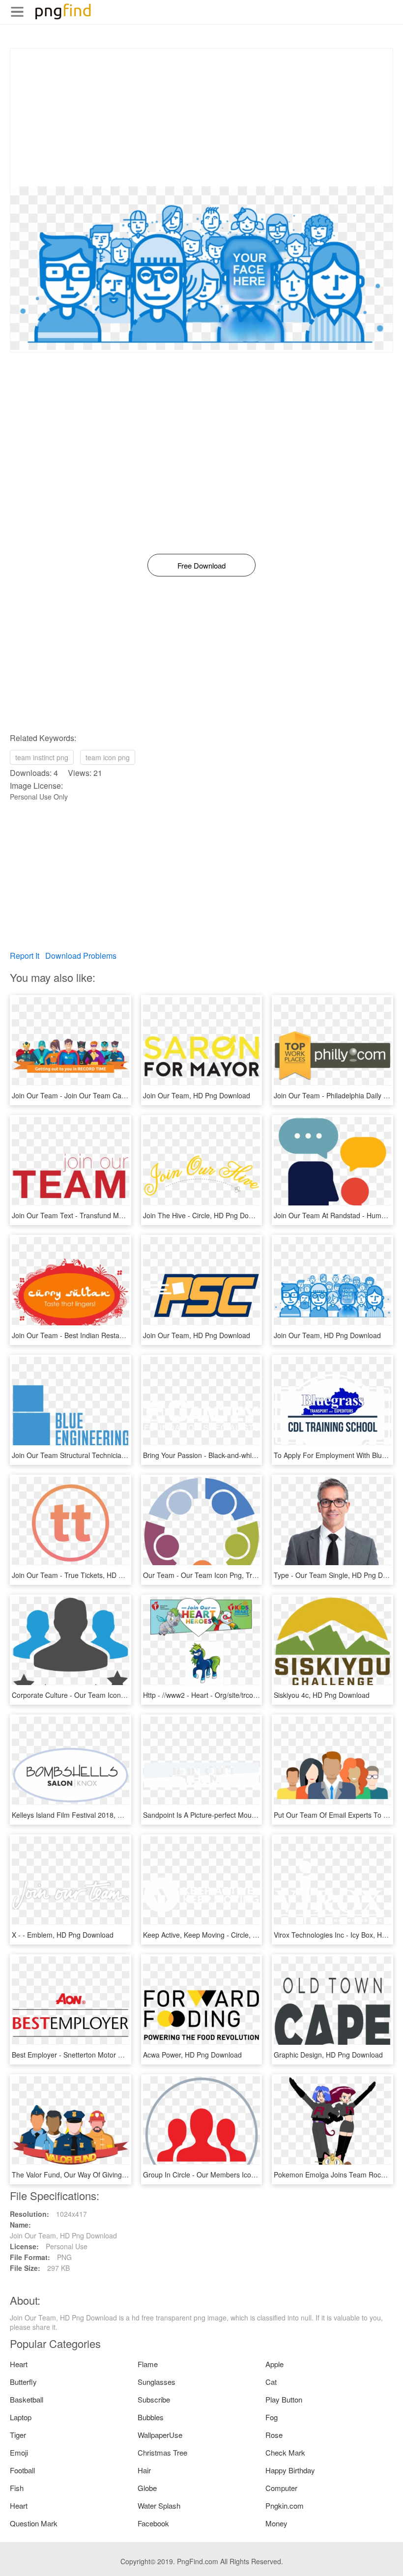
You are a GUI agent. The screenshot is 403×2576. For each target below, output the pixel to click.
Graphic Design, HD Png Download (328, 2055)
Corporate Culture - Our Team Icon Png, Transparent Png (101, 1695)
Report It (25, 956)
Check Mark (285, 2452)
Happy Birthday (290, 2470)
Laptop (21, 2417)
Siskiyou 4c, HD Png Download (322, 1695)
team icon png (108, 757)
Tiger (18, 2435)
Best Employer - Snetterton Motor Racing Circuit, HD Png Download (117, 2055)
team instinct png (42, 757)
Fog (272, 2417)
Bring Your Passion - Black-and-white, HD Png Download (231, 1455)
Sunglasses (157, 2382)
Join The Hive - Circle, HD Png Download (207, 1215)
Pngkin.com (285, 2505)
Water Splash (159, 2505)
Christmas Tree (162, 2452)
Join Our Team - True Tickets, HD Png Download (88, 1575)
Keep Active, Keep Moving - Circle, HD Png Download (226, 1935)
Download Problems (81, 956)
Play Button (284, 2399)
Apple (274, 2364)
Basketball (27, 2399)
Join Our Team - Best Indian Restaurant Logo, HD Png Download (113, 1335)
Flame (148, 2364)
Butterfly (23, 2382)
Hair (144, 2470)
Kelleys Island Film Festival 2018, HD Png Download (93, 1815)
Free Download (201, 565)
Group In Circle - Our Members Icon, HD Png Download (230, 2175)
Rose (274, 2435)
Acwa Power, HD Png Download (192, 2055)
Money (276, 2523)
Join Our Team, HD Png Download (197, 1095)
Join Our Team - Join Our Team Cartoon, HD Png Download (105, 1095)
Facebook (153, 2523)
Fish (17, 2488)
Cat (271, 2382)
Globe (147, 2488)
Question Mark (34, 2523)
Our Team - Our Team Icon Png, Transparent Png (220, 1575)
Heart (19, 2364)
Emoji (19, 2452)
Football (22, 2470)
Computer (281, 2488)
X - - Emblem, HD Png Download (63, 1935)
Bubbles (151, 2417)
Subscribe (154, 2399)
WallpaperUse (160, 2435)
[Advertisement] (201, 117)
